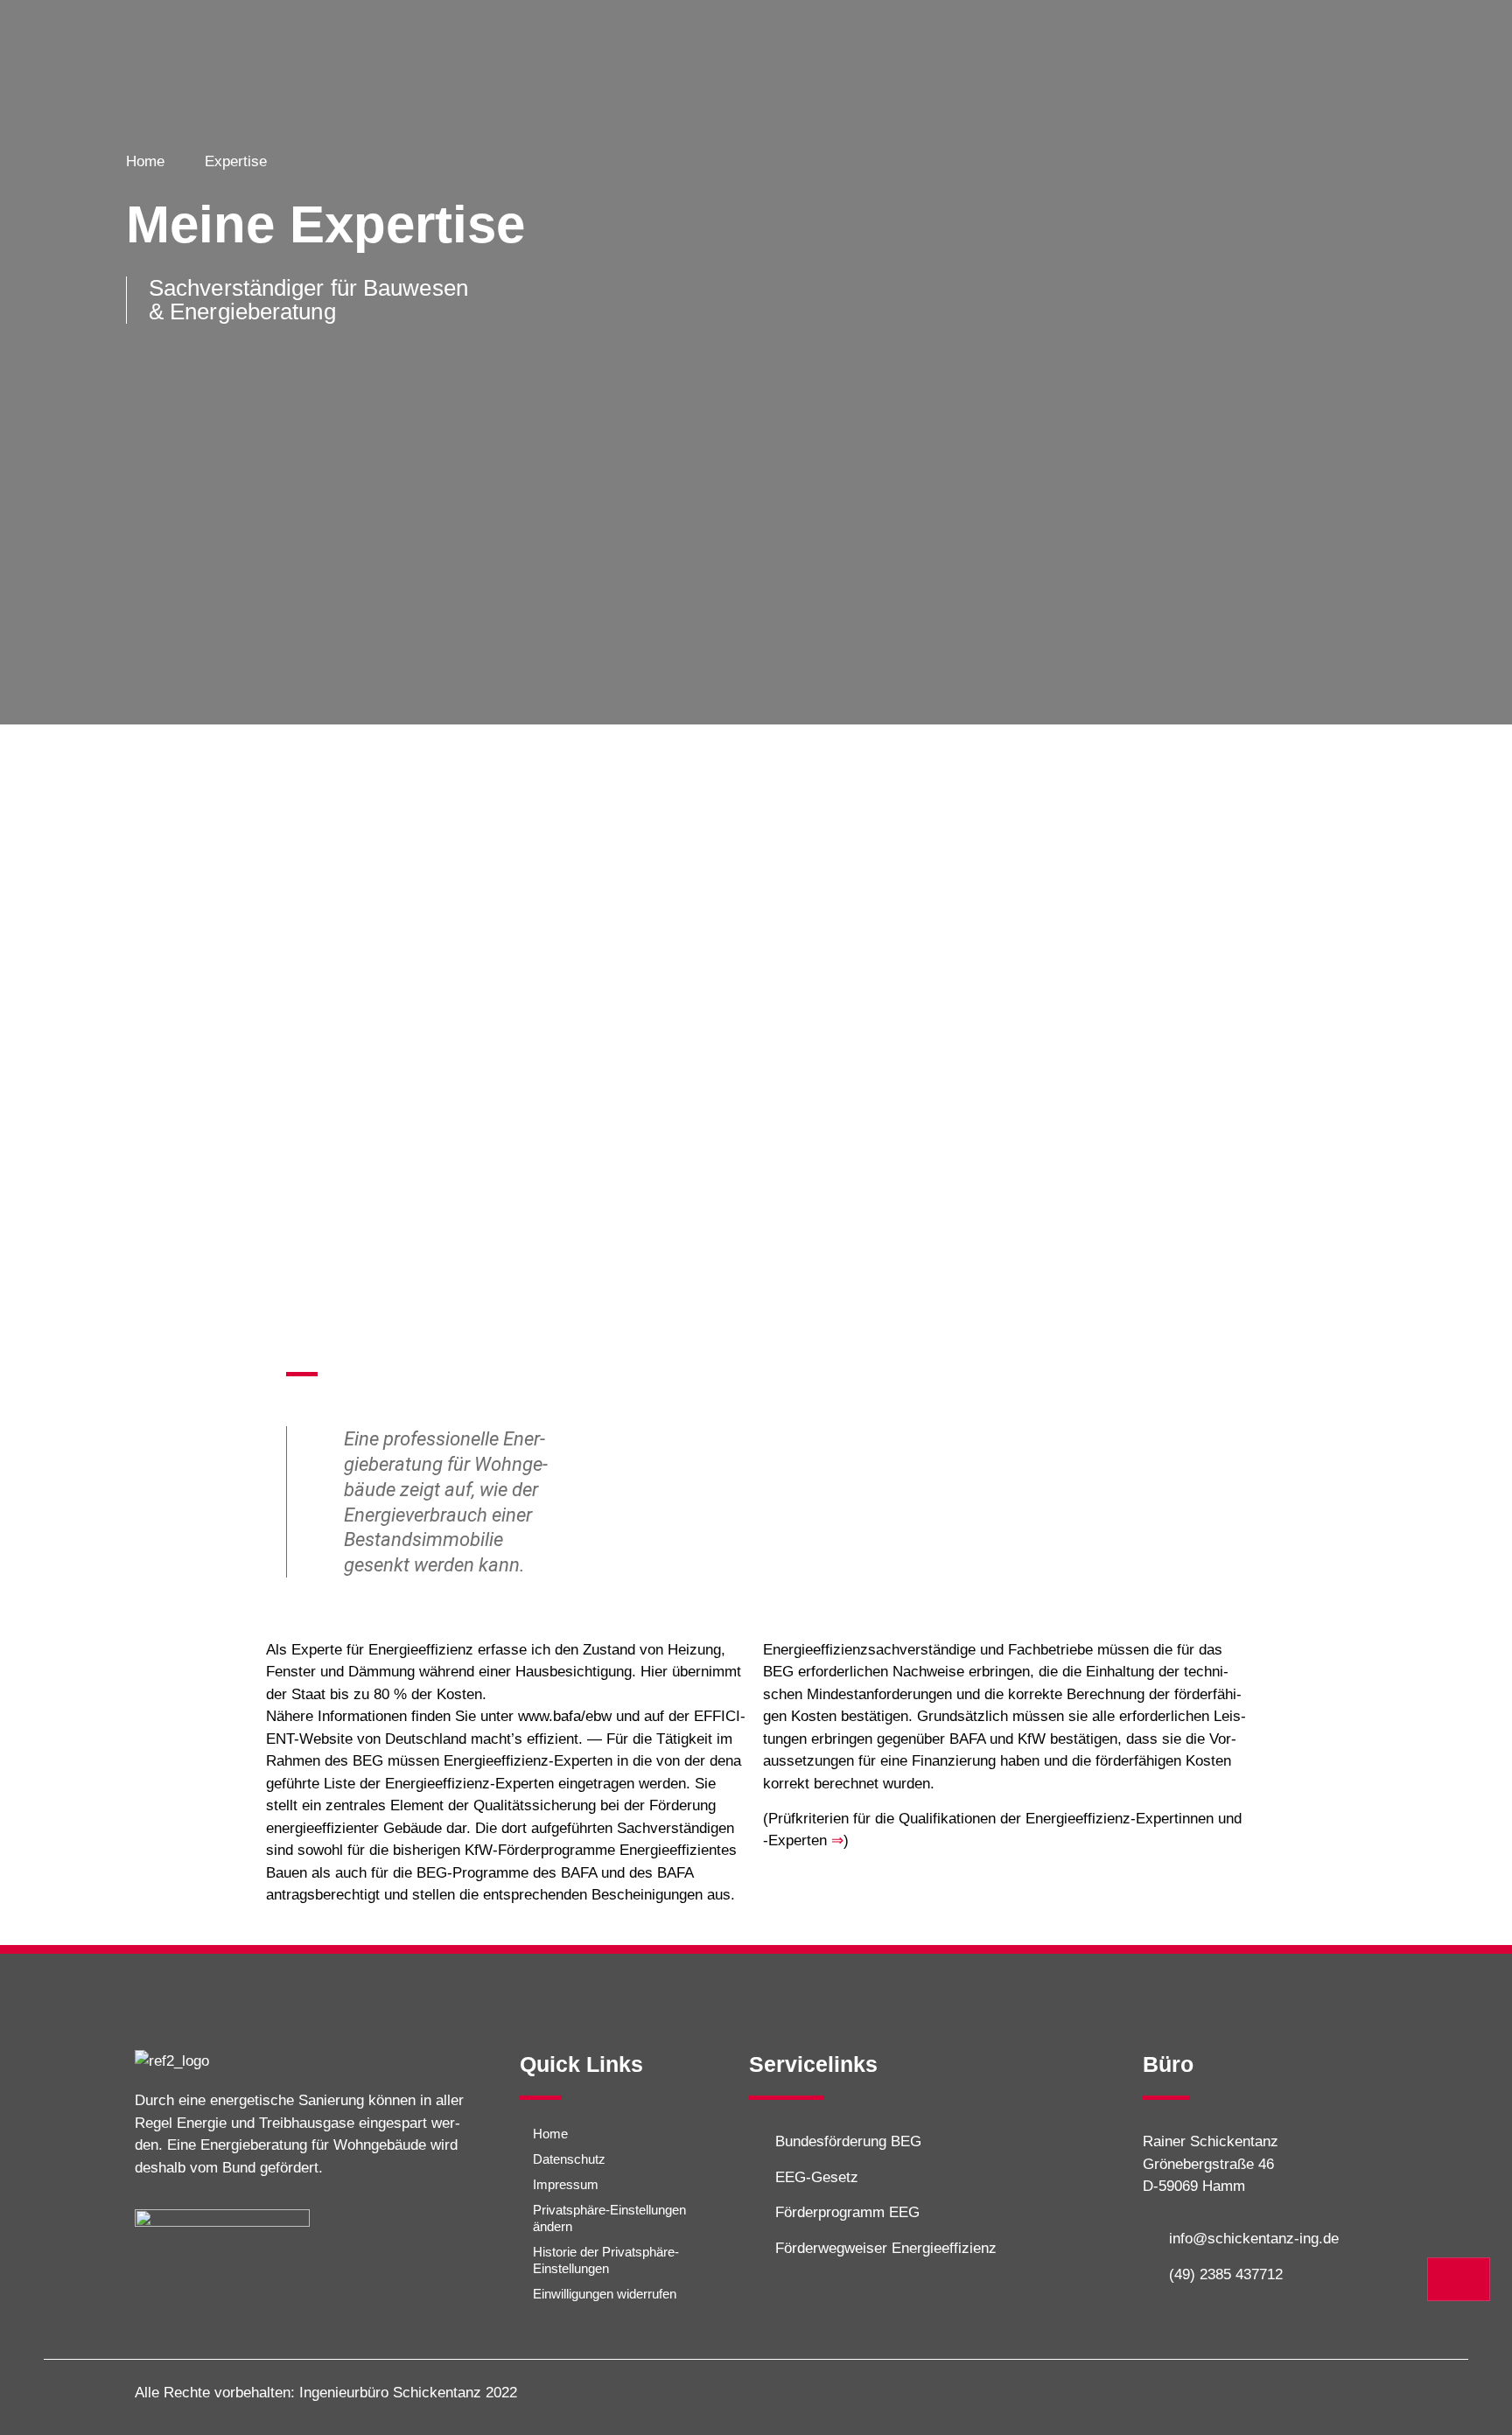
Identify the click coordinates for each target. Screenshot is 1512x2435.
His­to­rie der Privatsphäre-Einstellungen (606, 2260)
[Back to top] (1459, 2279)
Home (550, 2134)
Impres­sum (566, 2184)
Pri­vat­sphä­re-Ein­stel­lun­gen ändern (609, 2218)
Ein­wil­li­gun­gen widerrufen (605, 2294)
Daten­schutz (569, 2159)
